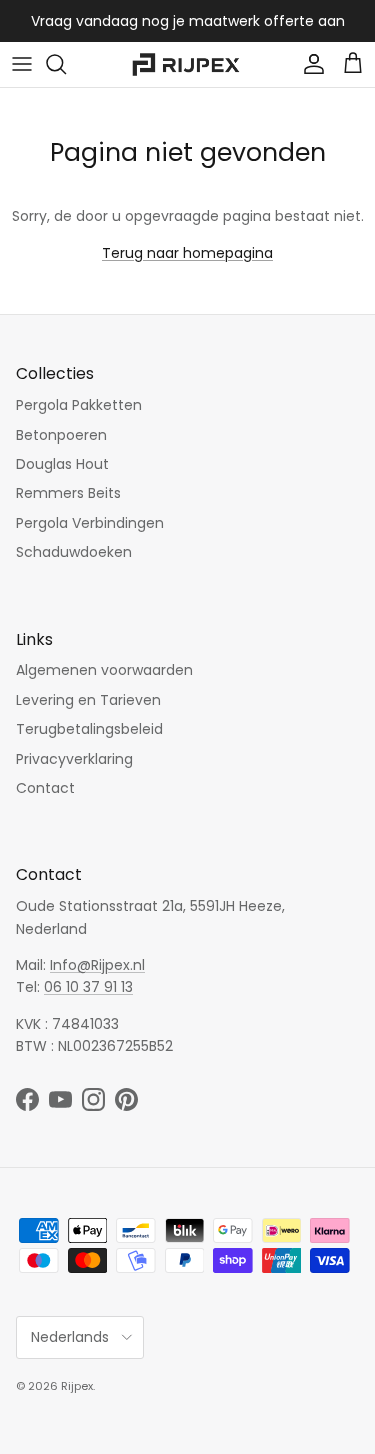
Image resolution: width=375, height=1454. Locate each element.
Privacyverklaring (74, 759)
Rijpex (77, 1386)
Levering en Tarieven (88, 700)
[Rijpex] (188, 64)
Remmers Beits (68, 493)
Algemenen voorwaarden (104, 670)
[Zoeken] (66, 64)
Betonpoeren (61, 435)
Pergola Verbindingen (90, 523)
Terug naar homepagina (187, 253)
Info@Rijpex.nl (97, 965)
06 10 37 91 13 (88, 987)
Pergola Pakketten (79, 405)
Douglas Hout (62, 464)
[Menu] (22, 64)
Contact (45, 788)
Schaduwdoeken (74, 552)
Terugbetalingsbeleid (89, 729)
